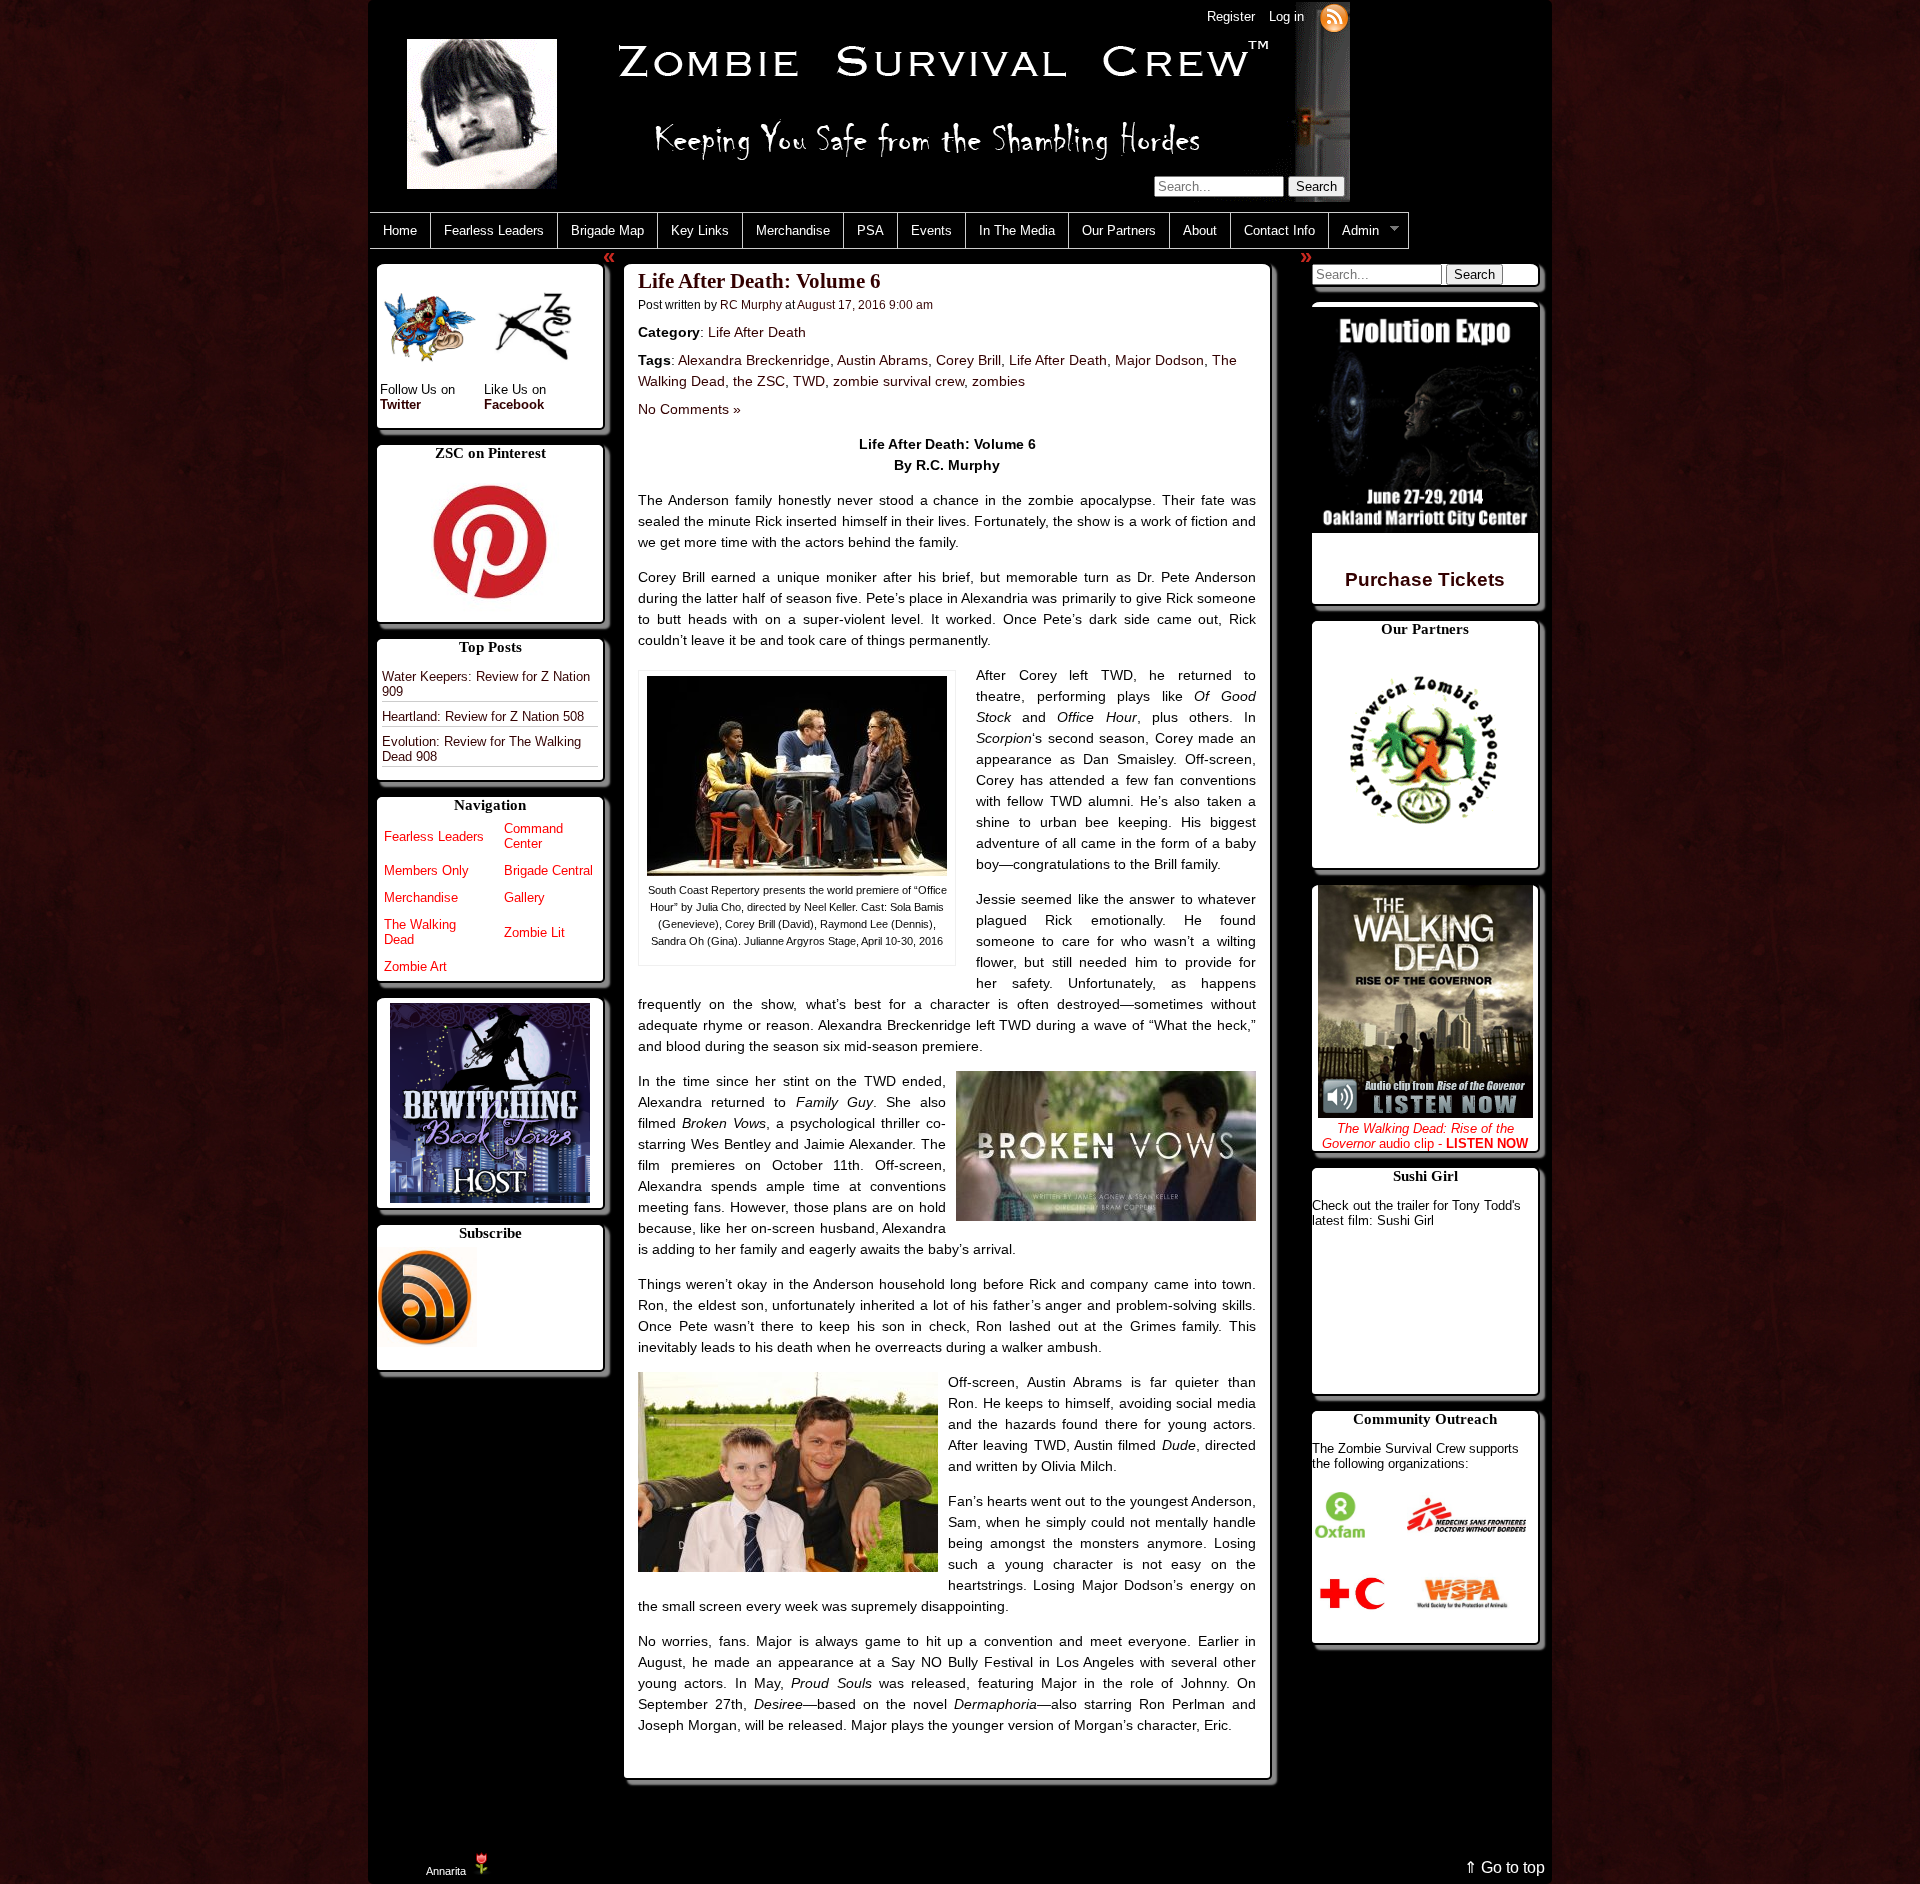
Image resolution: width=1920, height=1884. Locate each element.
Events (931, 230)
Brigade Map (607, 230)
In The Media (1017, 230)
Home (400, 230)
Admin (1354, 231)
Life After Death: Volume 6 (759, 281)
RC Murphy (751, 304)
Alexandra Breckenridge (754, 360)
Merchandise (793, 230)
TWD (809, 381)
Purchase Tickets (1425, 579)
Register (1231, 16)
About (1200, 230)
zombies (998, 381)
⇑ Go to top (1504, 1867)
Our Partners (1119, 230)
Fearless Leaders (494, 230)
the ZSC (759, 381)
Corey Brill (968, 360)
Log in (1286, 16)
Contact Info (1279, 230)
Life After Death (757, 332)
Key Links (700, 230)
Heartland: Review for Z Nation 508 (483, 716)
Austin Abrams (882, 360)
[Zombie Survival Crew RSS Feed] (1334, 16)
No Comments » (689, 409)
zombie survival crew (898, 381)
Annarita (446, 1871)
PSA (870, 230)
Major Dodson (1159, 360)
